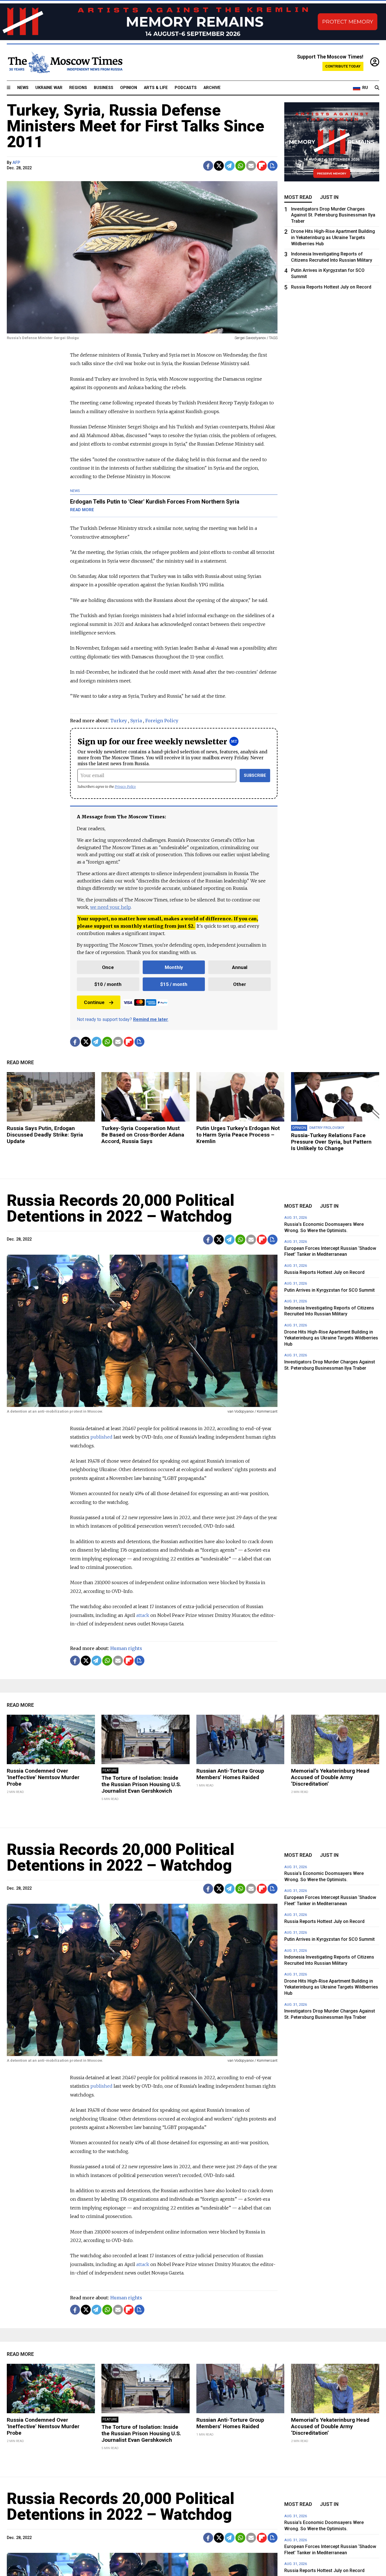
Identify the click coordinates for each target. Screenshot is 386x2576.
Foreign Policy (162, 721)
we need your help (110, 907)
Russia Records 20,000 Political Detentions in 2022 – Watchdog (121, 1208)
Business (104, 88)
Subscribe (255, 776)
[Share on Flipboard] (262, 166)
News (23, 88)
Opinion (129, 88)
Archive (212, 88)
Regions (78, 88)
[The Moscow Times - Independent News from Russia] (65, 62)
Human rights (126, 1648)
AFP (16, 163)
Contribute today (343, 66)
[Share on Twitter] (219, 166)
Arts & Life (156, 88)
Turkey (119, 721)
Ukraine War (49, 88)
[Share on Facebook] (208, 166)
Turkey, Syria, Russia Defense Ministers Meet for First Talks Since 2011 (135, 126)
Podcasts (186, 88)
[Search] (377, 88)
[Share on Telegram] (230, 166)
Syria (136, 721)
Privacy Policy (125, 787)
